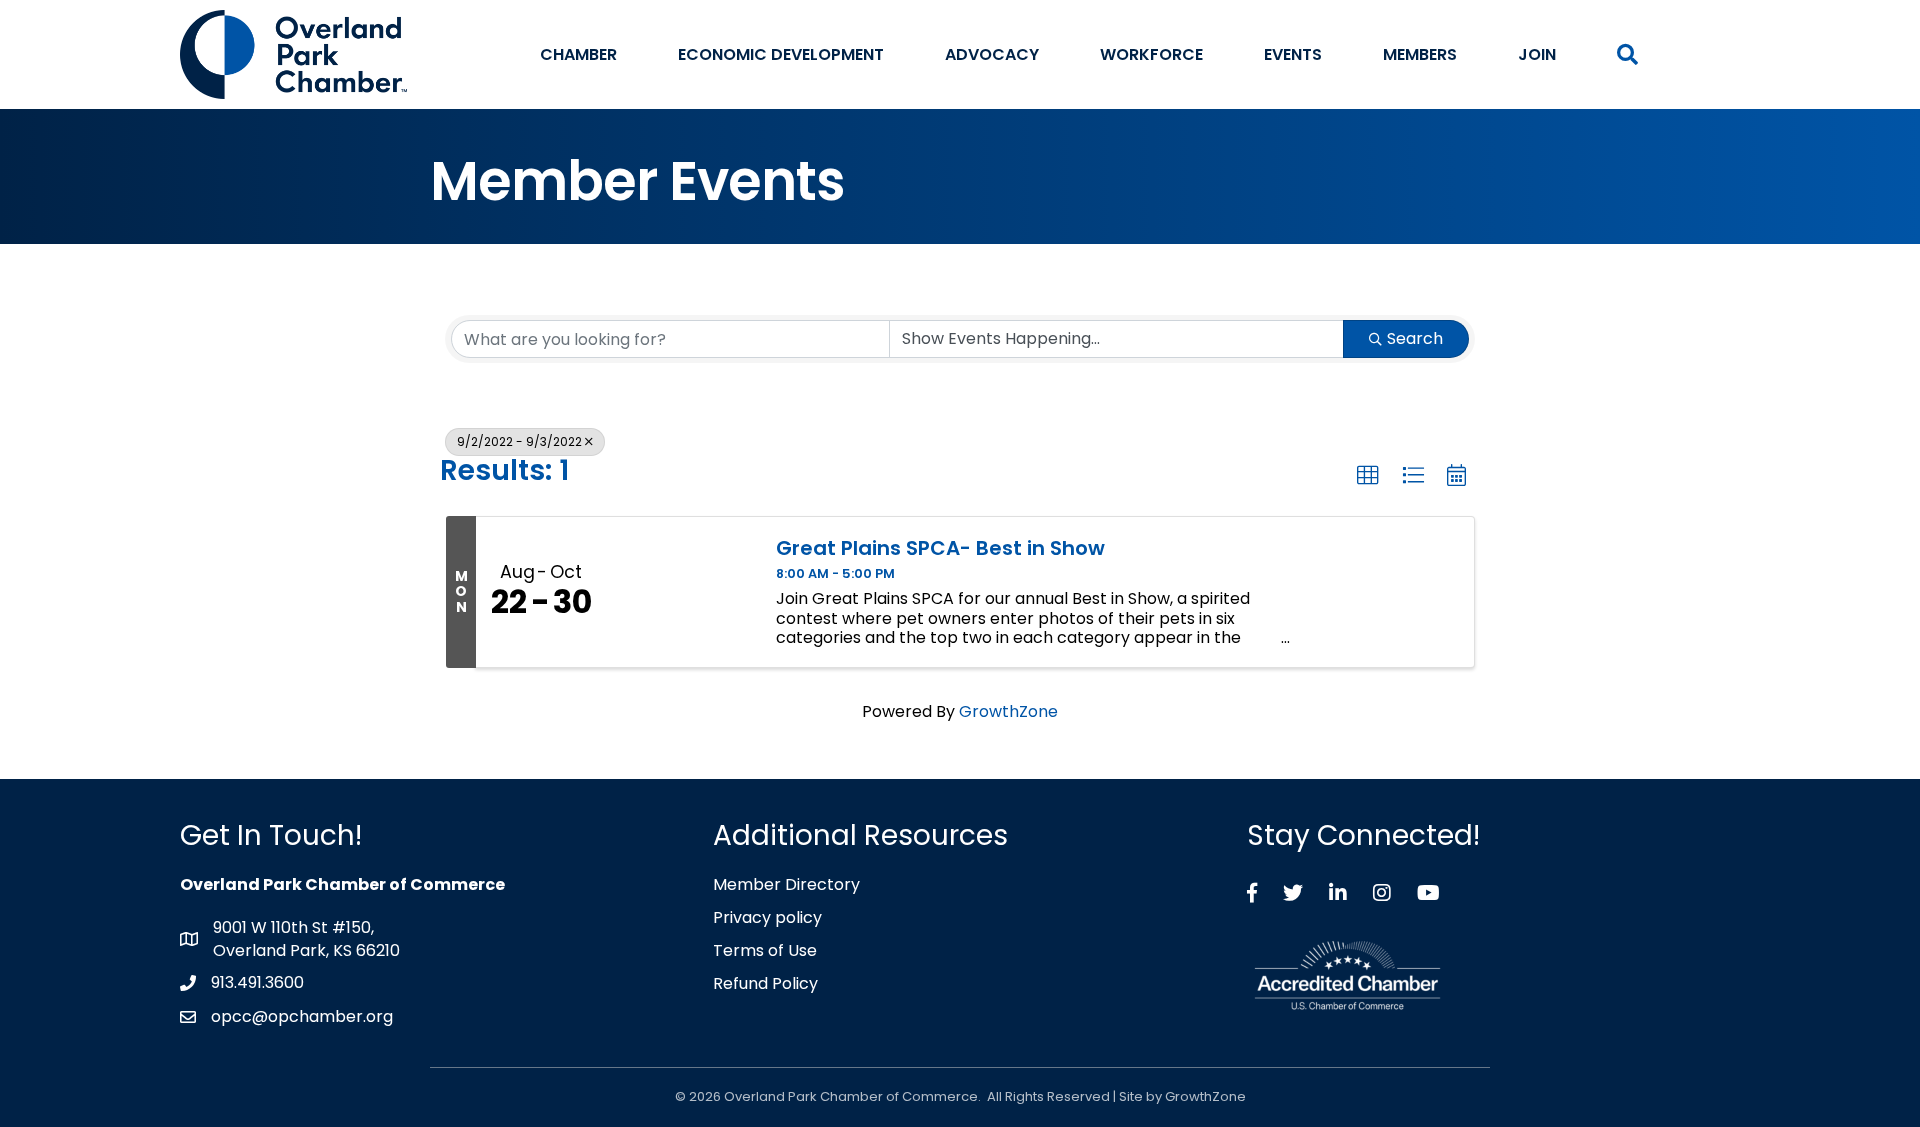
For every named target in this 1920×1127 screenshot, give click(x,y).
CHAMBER (578, 54)
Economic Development (781, 54)
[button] (1368, 476)
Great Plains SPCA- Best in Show (940, 548)
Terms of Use (765, 950)
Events (1293, 54)
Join (1537, 54)
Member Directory (786, 884)
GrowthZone (1008, 711)
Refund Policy (765, 983)
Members (1420, 54)
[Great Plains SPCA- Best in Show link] (681, 592)
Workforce (1151, 54)
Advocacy (992, 54)
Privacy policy (767, 917)
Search (1415, 338)
